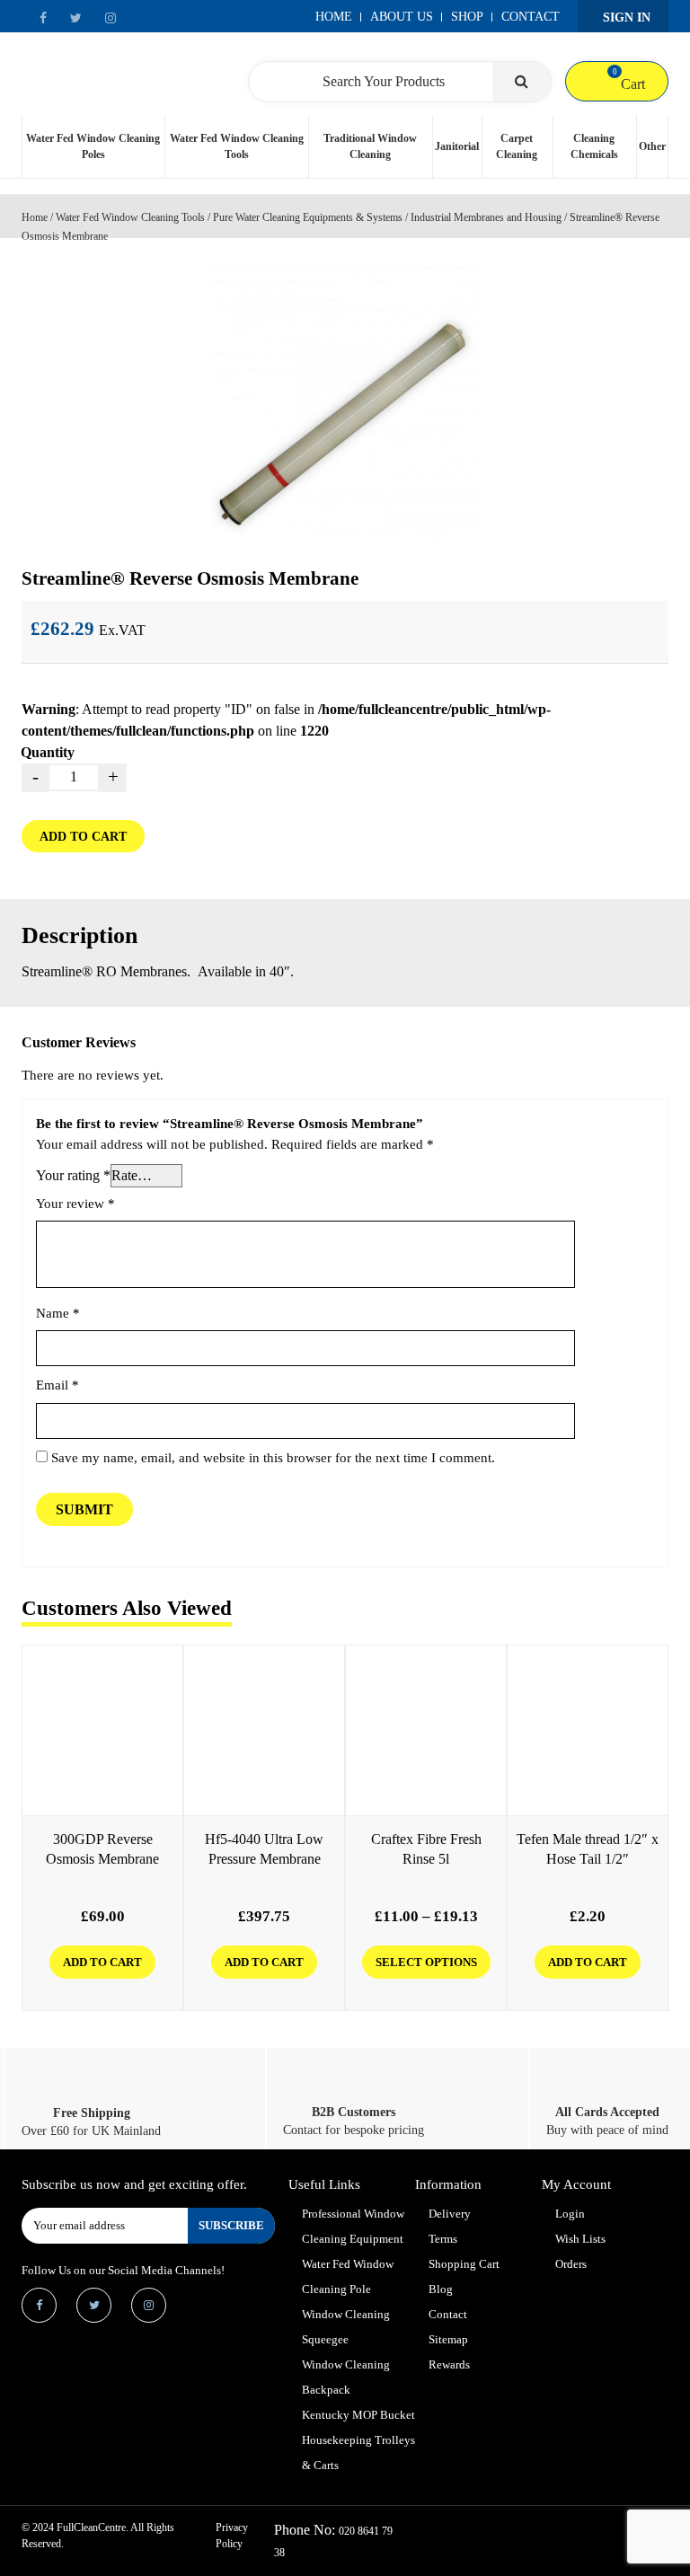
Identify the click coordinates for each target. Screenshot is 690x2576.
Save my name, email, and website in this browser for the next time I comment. (273, 1458)
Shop (467, 17)
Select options (426, 1962)
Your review (75, 1204)
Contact (531, 17)
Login (570, 2214)
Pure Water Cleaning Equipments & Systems (308, 217)
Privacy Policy (232, 2536)
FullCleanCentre (91, 2527)
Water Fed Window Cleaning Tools (237, 146)
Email (57, 1385)
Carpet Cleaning (517, 146)
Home (334, 17)
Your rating (73, 1175)
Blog (441, 2289)
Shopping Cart (464, 2264)
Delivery (450, 2214)
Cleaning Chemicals (594, 146)
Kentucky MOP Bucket (358, 2415)
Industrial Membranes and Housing (486, 217)
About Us (402, 17)
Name (58, 1313)
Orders (571, 2264)
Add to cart (83, 837)
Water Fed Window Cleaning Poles (93, 146)
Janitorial (457, 146)
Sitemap (448, 2339)
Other (652, 146)
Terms (443, 2239)
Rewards (449, 2364)
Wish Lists (580, 2239)
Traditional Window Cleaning (370, 146)
